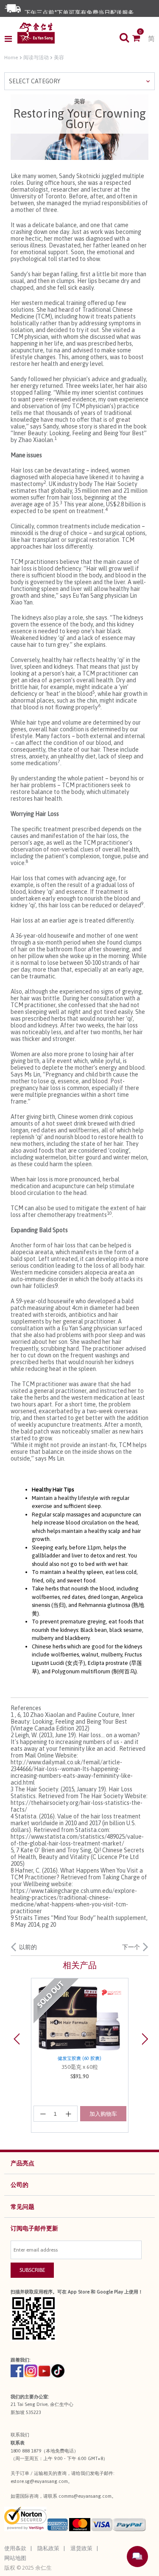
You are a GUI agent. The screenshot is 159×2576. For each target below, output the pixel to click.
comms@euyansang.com (85, 2496)
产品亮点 (22, 2163)
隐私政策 (48, 2548)
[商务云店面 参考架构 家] (36, 33)
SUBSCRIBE (32, 2270)
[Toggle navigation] (11, 39)
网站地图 (15, 2558)
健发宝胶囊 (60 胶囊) (79, 2058)
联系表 (18, 2443)
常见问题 (22, 2207)
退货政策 (81, 2548)
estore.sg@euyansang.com (39, 2481)
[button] (21, 2055)
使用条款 (15, 2548)
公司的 (20, 2185)
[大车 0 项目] (140, 39)
